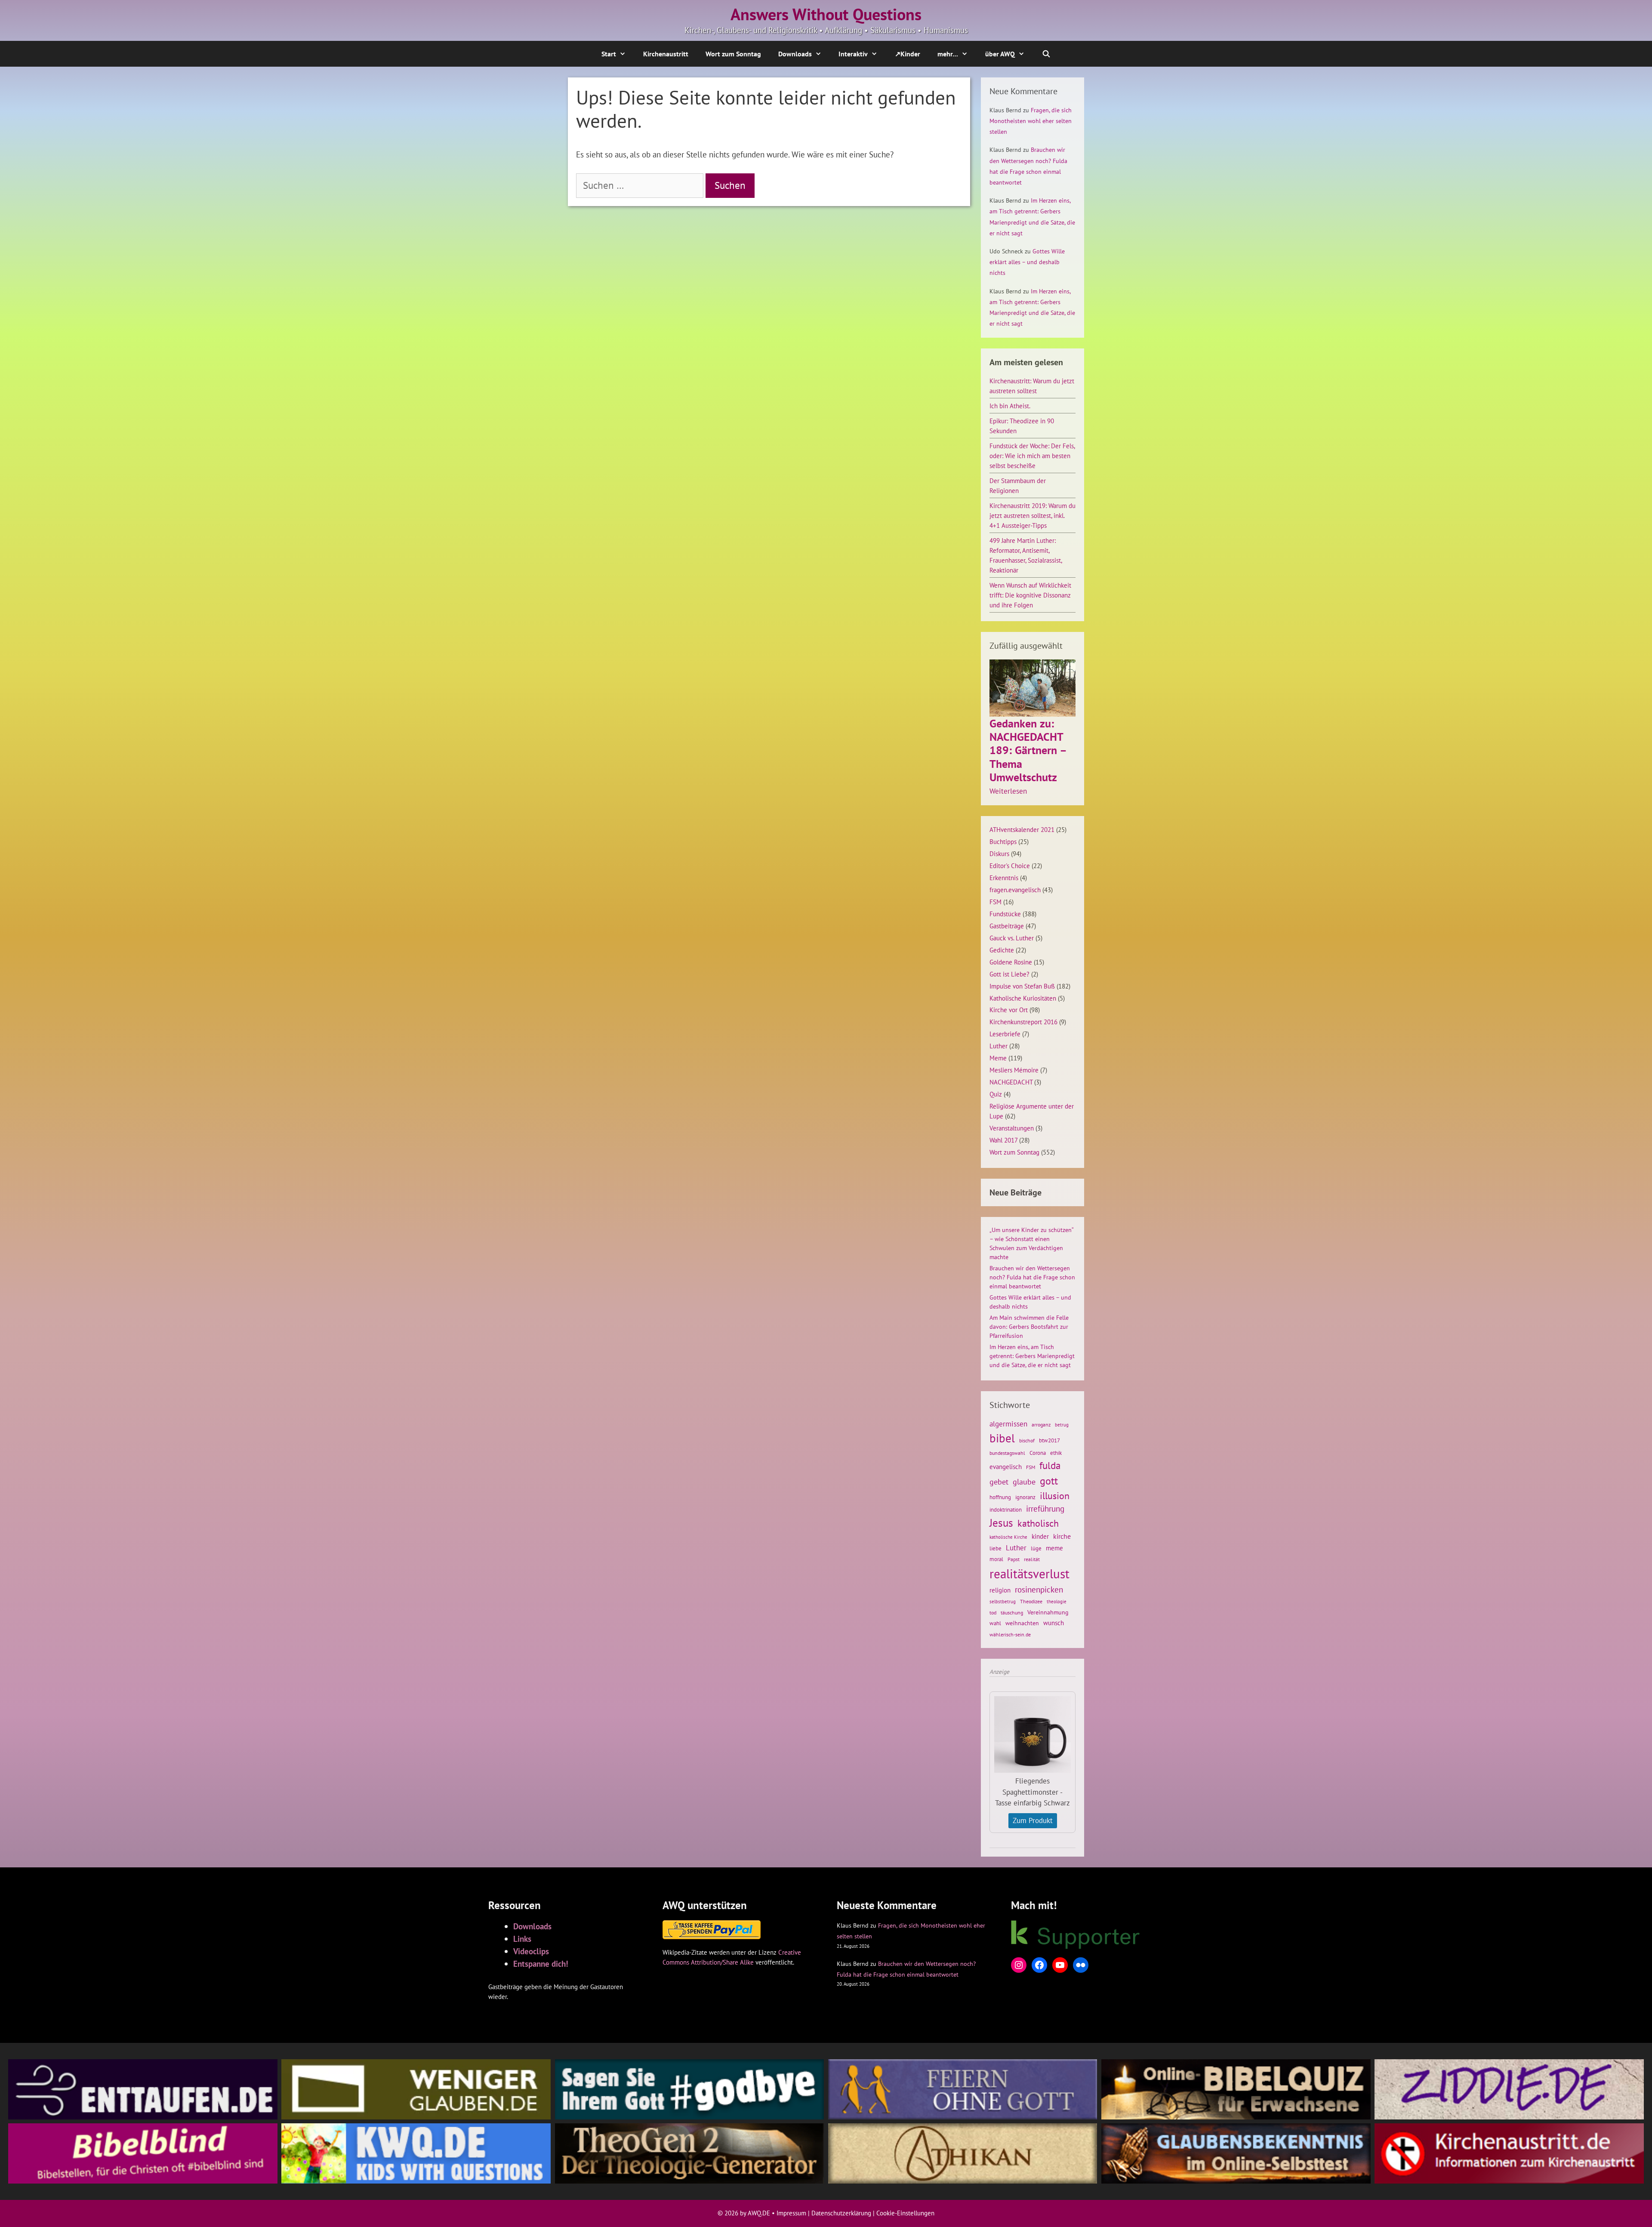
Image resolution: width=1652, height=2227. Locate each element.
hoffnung (1000, 1497)
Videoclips (531, 1951)
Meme (998, 1058)
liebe (996, 1548)
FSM (996, 902)
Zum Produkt (1033, 1820)
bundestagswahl (1007, 1453)
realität (1032, 1559)
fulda (1050, 1465)
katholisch (1038, 1523)
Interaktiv (853, 54)
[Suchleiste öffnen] (1046, 54)
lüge (1036, 1548)
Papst (1014, 1559)
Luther (999, 1046)
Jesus (1001, 1523)
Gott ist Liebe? (1009, 974)
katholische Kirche (1008, 1537)
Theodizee (1031, 1601)
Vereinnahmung (1048, 1612)
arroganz (1041, 1425)
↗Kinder (908, 54)
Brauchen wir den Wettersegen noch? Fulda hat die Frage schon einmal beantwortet (1032, 1277)
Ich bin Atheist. (1010, 406)
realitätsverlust (1029, 1574)
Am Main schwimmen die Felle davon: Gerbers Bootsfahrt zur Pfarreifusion (1029, 1327)
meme (1054, 1548)
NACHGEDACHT (1011, 1082)
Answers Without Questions (826, 14)
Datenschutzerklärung (841, 2213)
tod (993, 1612)
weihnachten (1022, 1623)
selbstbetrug (1003, 1602)
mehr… (948, 54)
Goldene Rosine (1011, 962)
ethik (1056, 1453)
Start (609, 54)
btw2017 (1049, 1440)
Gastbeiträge (1007, 926)
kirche (1062, 1536)
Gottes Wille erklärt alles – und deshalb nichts (1027, 262)
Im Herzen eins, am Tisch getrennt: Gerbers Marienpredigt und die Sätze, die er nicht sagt (1032, 1356)
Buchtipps (1003, 841)
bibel (1002, 1438)
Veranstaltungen (1012, 1128)
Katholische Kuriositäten (1023, 998)
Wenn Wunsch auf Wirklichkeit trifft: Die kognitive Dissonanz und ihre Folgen (1030, 595)
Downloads (795, 54)
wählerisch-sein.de (1010, 1634)
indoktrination (1006, 1510)
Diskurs (999, 853)
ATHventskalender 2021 (1022, 829)
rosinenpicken (1039, 1589)
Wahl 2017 (1003, 1140)
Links (522, 1939)
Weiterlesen (1008, 792)
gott (1049, 1481)
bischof (1027, 1440)
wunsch (1054, 1623)
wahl (995, 1623)
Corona (1038, 1453)
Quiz (996, 1094)
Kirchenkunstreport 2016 (1023, 1022)
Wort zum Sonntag (733, 54)
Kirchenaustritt (666, 54)
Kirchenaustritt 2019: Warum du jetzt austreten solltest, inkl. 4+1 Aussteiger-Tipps (1032, 515)
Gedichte (1002, 950)
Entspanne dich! (541, 1964)
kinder (1040, 1536)
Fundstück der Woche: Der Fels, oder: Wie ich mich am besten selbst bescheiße (1032, 456)
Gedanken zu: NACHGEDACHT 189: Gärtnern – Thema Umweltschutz (1028, 750)
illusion (1055, 1496)
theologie (1057, 1602)
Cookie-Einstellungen (905, 2213)
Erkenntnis (1004, 878)
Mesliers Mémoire (1014, 1070)
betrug (1062, 1425)
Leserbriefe (1005, 1034)
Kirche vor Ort (1009, 1010)
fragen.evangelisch (1015, 890)
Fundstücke (1005, 914)
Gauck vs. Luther (1012, 938)
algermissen (1008, 1424)
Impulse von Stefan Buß (1022, 986)
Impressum (791, 2213)
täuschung (1012, 1612)
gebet (999, 1482)
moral (996, 1559)
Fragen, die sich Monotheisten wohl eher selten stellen (1031, 121)
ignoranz (1025, 1497)
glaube (1024, 1482)
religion (1000, 1590)
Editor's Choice (1010, 866)
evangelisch (1006, 1466)
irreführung (1045, 1508)
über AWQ (1000, 54)
